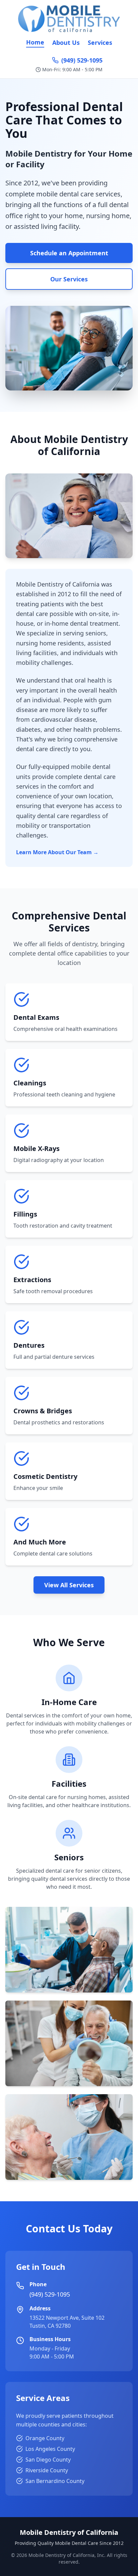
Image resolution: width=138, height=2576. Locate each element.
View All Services (69, 1585)
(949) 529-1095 (82, 60)
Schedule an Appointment (69, 253)
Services (100, 42)
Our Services (69, 279)
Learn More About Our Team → (57, 852)
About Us (66, 42)
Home (35, 42)
